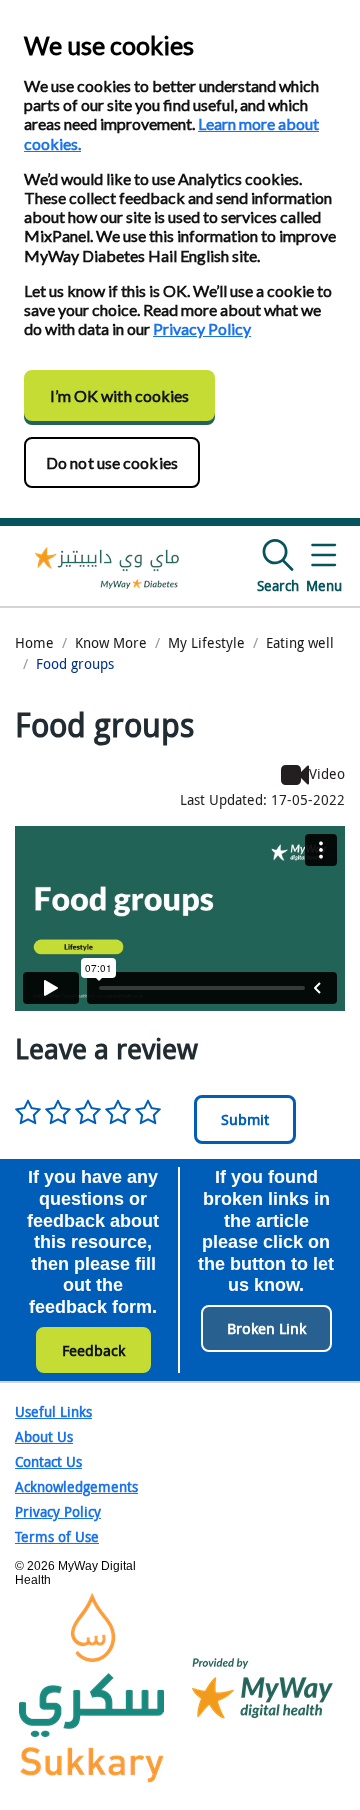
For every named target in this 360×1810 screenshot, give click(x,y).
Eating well (300, 642)
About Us (44, 1436)
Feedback (93, 1350)
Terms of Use (57, 1536)
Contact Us (48, 1461)
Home (34, 642)
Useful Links (53, 1411)
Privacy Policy (202, 328)
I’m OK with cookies (120, 395)
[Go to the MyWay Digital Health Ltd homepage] (107, 566)
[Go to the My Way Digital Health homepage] (262, 1686)
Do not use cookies (112, 462)
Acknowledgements (76, 1486)
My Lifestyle (206, 642)
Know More (111, 642)
